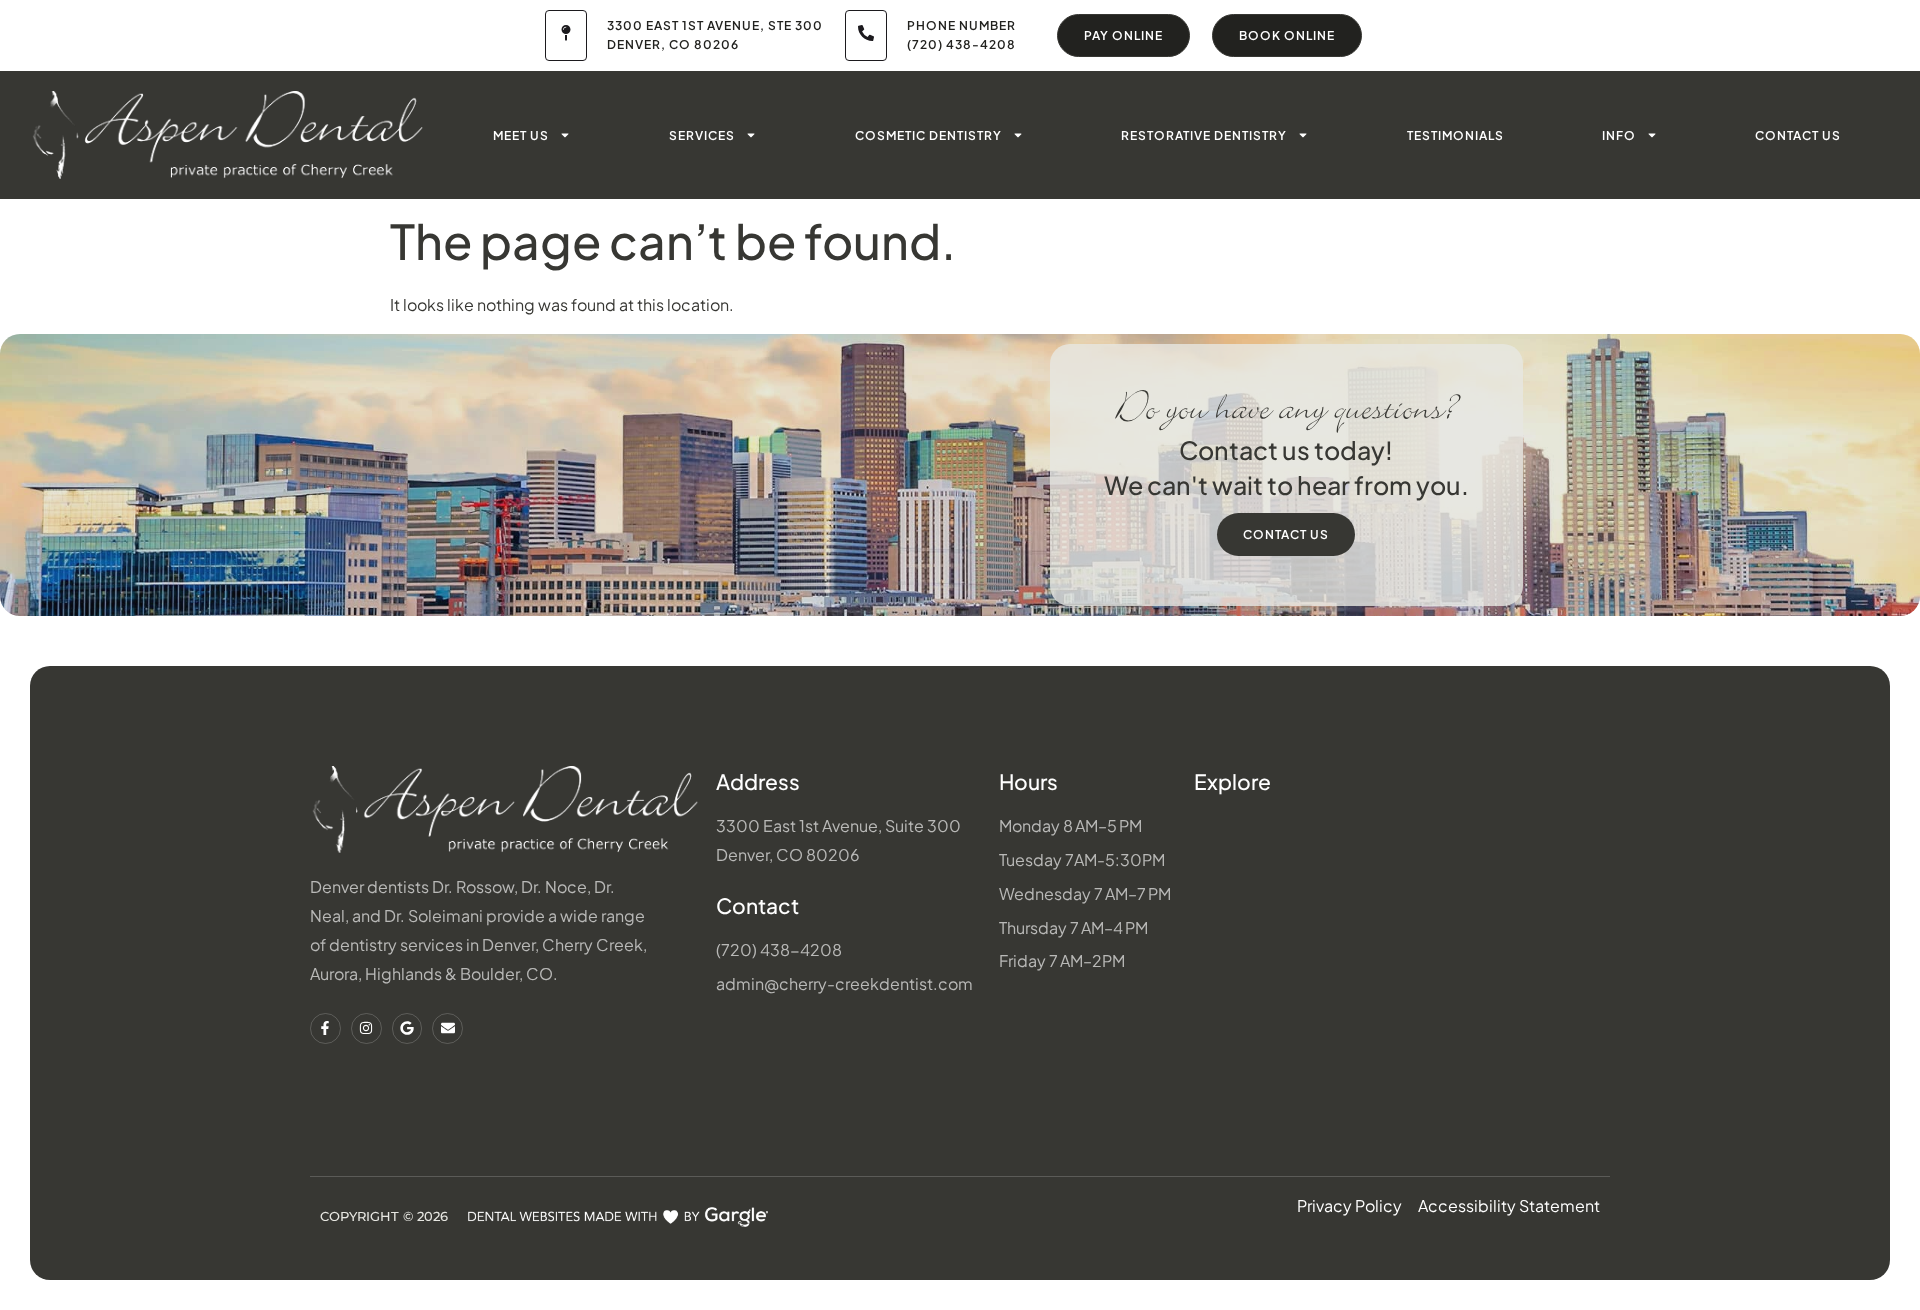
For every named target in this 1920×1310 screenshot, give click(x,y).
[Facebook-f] (325, 1028)
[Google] (407, 1028)
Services (702, 135)
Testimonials (1455, 135)
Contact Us (1798, 135)
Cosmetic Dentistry (928, 135)
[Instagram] (366, 1028)
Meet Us (521, 135)
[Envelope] (447, 1028)
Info (1619, 135)
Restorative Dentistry (1204, 135)
